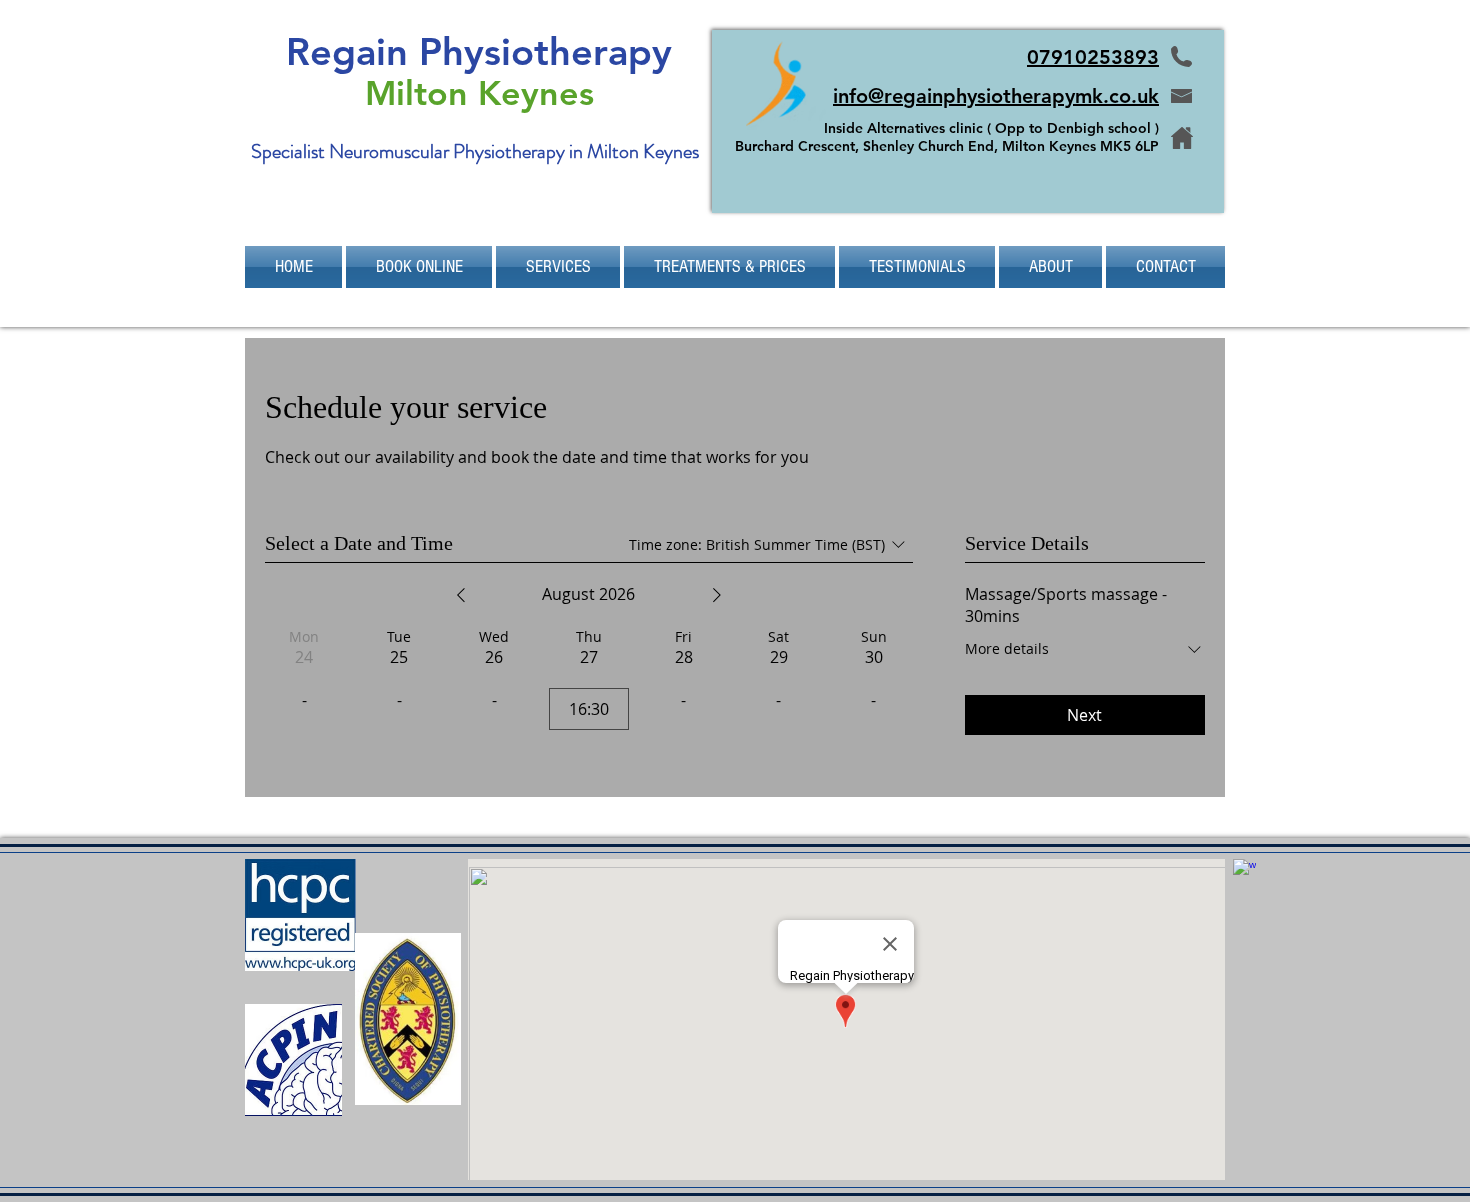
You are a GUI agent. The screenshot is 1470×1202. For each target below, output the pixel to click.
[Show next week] (717, 595)
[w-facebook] (1244, 870)
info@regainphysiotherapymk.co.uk (996, 96)
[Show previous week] (461, 595)
